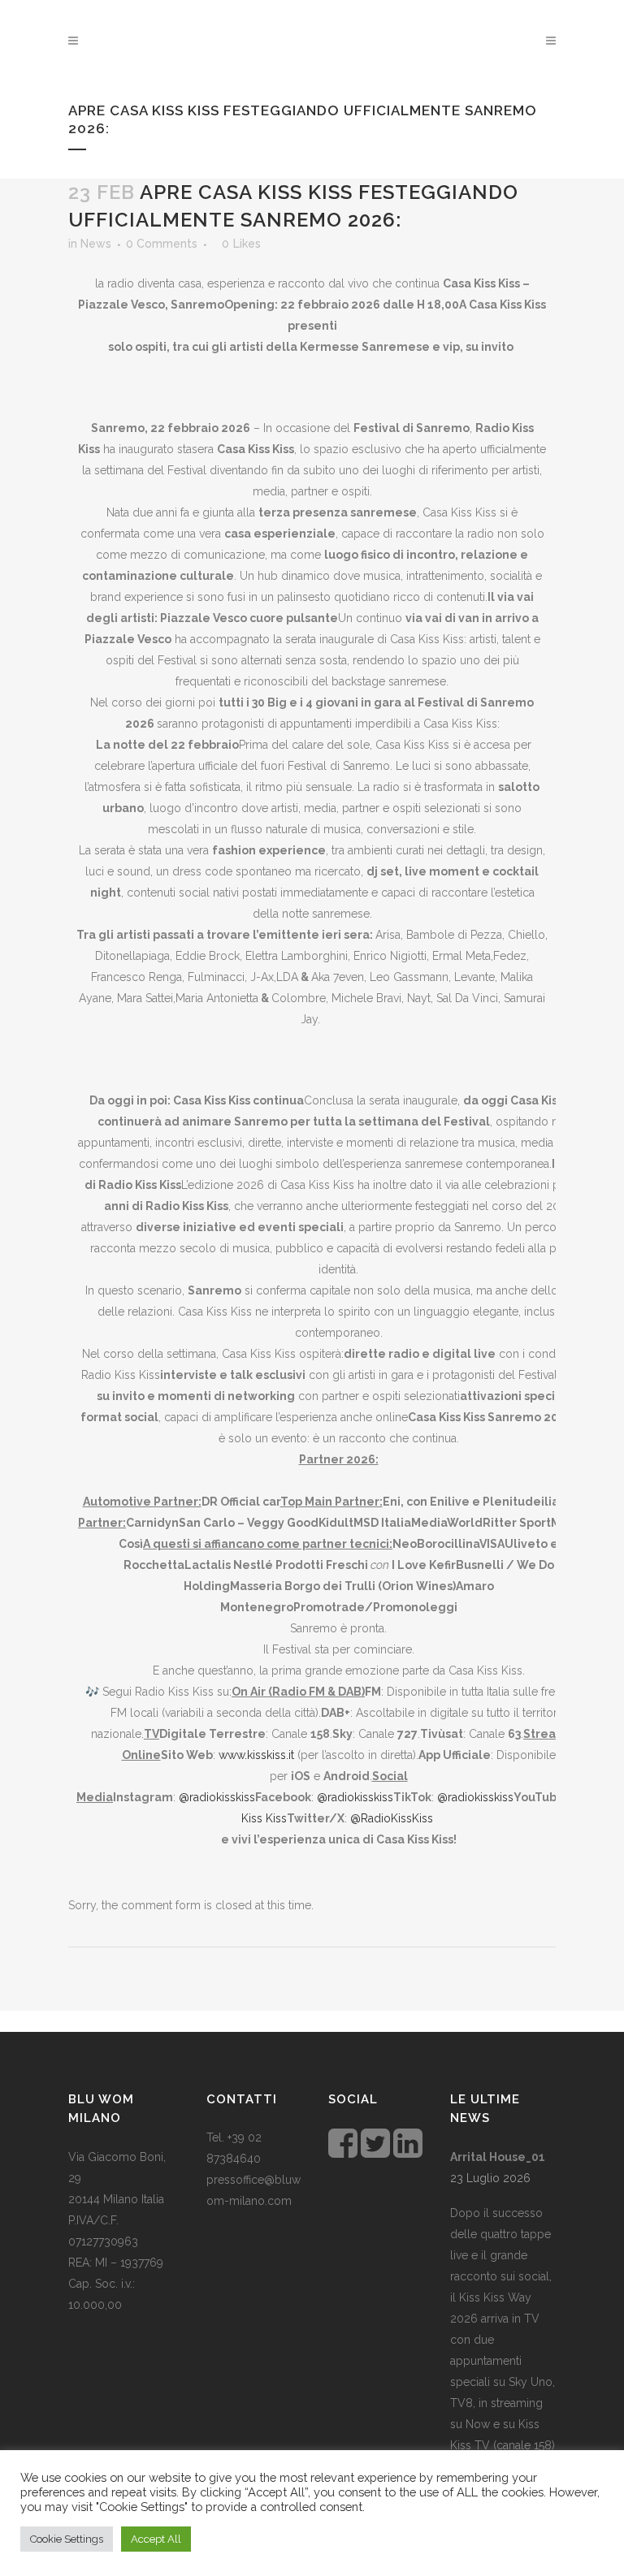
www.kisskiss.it (256, 1755)
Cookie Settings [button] (67, 2539)
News (96, 244)
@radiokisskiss (217, 1797)
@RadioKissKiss (392, 1818)
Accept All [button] (156, 2539)
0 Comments (162, 244)
